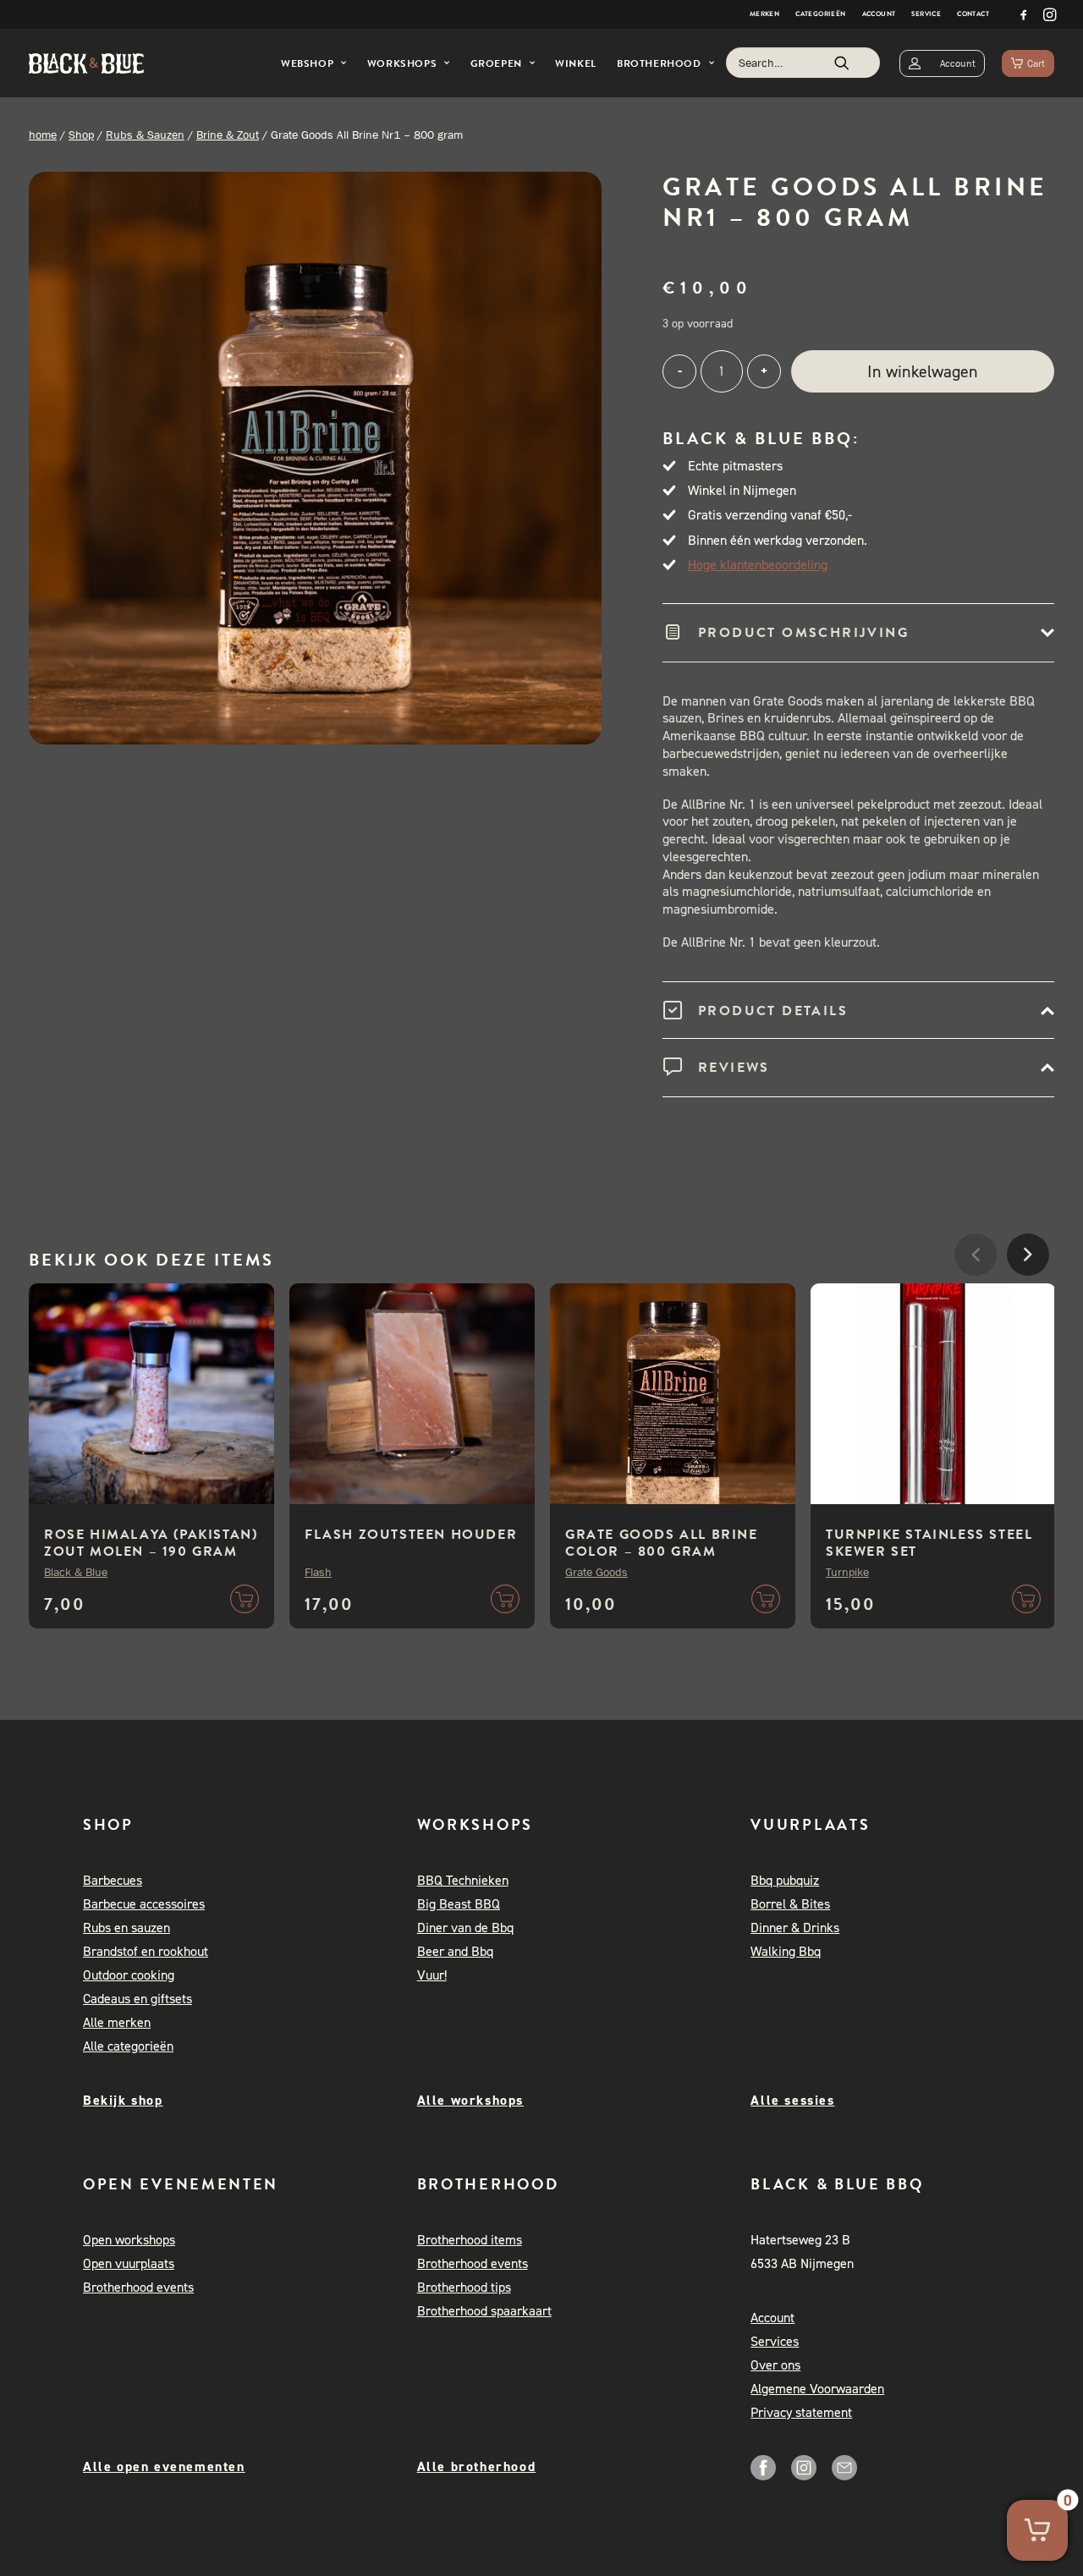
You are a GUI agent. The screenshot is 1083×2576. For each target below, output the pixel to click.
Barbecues (113, 1880)
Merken (764, 14)
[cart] (1028, 63)
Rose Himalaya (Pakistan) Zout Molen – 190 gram (151, 1543)
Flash (318, 1572)
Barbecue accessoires (144, 1904)
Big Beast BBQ (459, 1904)
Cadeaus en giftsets (137, 1999)
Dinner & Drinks (795, 1928)
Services (775, 2341)
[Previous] (976, 1305)
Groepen (496, 63)
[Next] (1028, 1305)
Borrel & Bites (790, 1904)
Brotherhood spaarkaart (484, 2311)
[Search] (803, 63)
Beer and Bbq (455, 1951)
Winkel (576, 63)
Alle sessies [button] (792, 2100)
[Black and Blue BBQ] (86, 63)
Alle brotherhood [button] (477, 2466)
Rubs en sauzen (126, 1928)
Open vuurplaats (129, 2263)
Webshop (307, 63)
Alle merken (117, 2022)
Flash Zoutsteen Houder (411, 1535)
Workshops (402, 63)
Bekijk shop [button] (123, 2100)
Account (879, 14)
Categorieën (820, 14)
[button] (1024, 14)
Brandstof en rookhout (146, 1951)
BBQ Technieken (463, 1880)
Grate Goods (596, 1572)
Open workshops (129, 2240)
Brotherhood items (470, 2240)
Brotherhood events (138, 2287)
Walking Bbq (786, 1951)
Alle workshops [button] (470, 2100)
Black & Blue (76, 1572)
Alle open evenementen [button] (164, 2466)
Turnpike (847, 1572)
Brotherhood (659, 63)
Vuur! (432, 1975)
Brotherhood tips (464, 2287)
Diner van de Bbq (465, 1928)
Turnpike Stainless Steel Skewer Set (929, 1543)
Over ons (775, 2365)
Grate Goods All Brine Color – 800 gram (662, 1543)
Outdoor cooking (129, 1975)
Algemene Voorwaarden (817, 2389)
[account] (942, 63)
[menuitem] (764, 14)
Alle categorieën (128, 2046)
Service (926, 14)
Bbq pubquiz (785, 1880)
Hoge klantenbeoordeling (758, 565)
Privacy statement (801, 2412)
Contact (973, 14)
